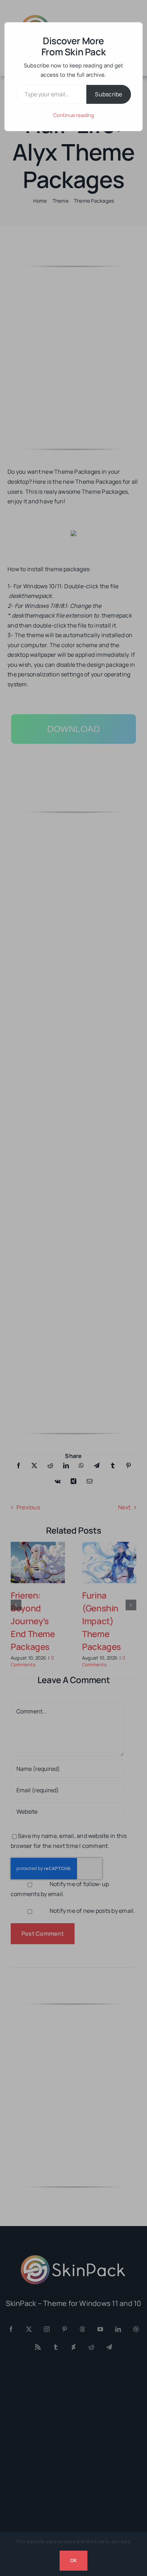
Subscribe (108, 94)
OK (73, 2560)
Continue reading (73, 115)
